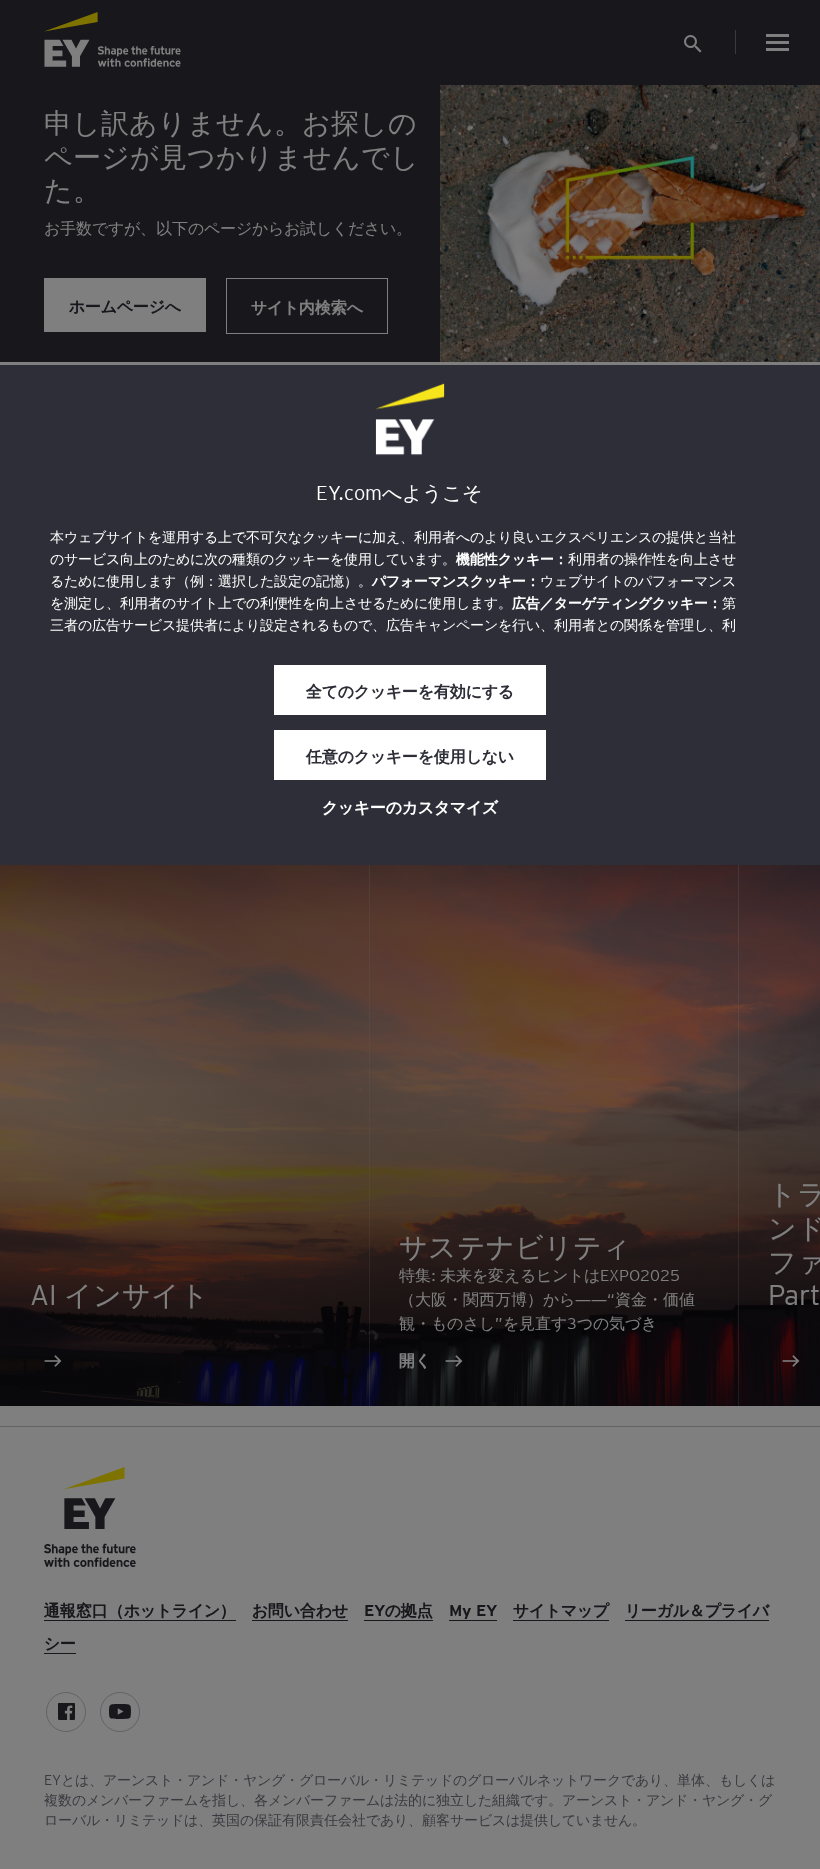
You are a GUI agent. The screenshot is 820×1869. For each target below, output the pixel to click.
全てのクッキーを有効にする (410, 690)
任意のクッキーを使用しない (410, 755)
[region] (410, 615)
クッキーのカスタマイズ (410, 806)
